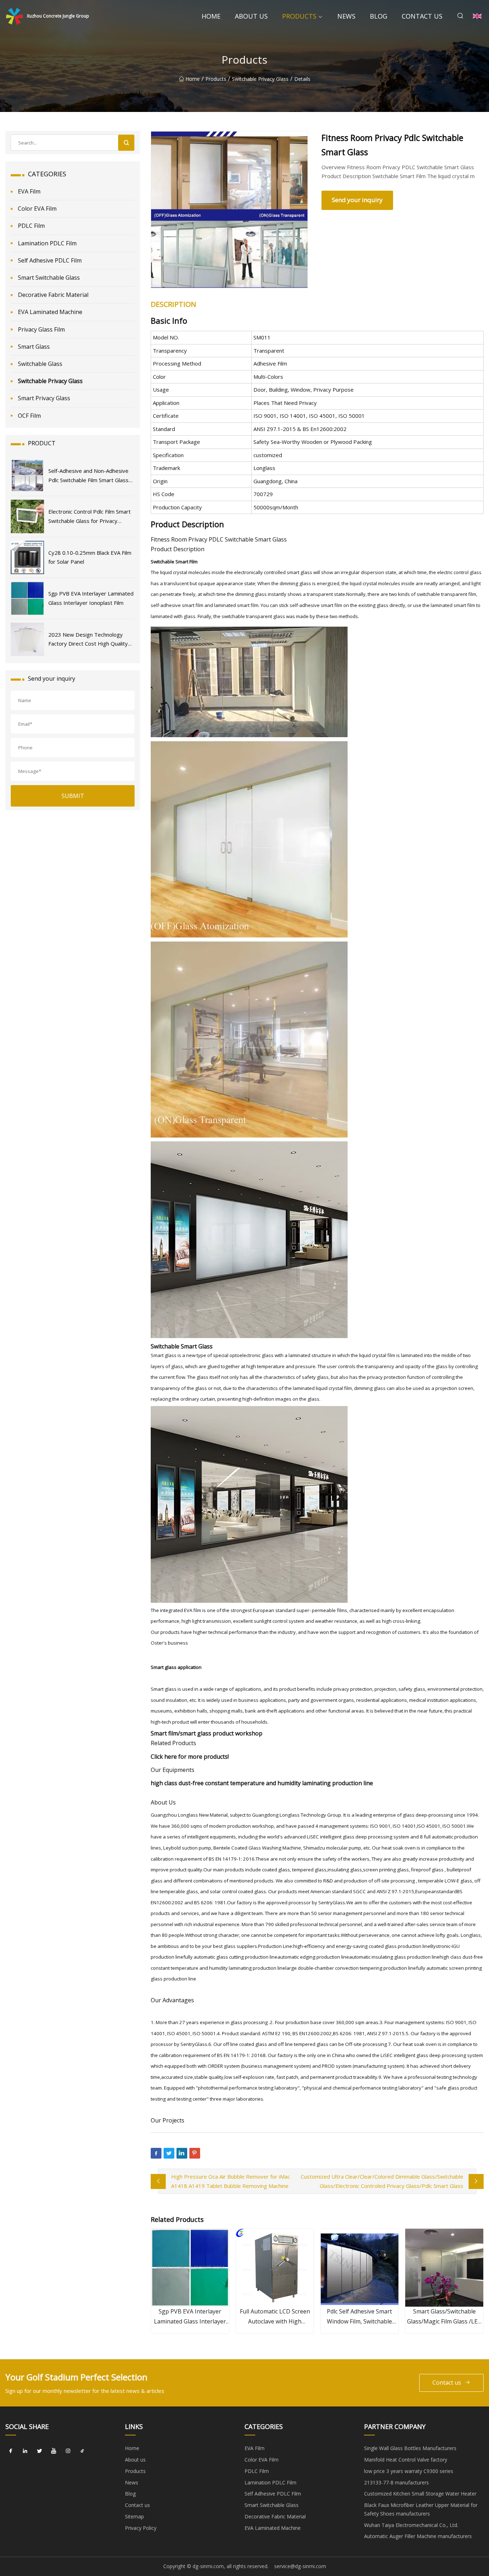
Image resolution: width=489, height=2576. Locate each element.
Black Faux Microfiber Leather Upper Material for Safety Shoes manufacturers (421, 2509)
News (346, 16)
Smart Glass (34, 347)
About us (251, 16)
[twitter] (39, 2451)
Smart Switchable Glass (49, 278)
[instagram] (68, 2451)
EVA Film (29, 191)
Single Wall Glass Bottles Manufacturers (410, 2448)
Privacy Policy (141, 2528)
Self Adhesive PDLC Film (50, 260)
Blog (379, 16)
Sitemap (134, 2516)
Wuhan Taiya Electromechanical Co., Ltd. (411, 2525)
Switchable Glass (40, 364)
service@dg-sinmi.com (300, 2566)
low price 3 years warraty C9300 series (409, 2471)
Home (211, 16)
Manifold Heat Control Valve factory (406, 2460)
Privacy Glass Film (41, 329)
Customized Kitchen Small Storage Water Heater (420, 2494)
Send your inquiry (357, 200)
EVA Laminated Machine (50, 312)
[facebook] (11, 2451)
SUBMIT (73, 796)
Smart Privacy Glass (44, 398)
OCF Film (29, 416)
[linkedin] (25, 2451)
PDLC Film (31, 226)
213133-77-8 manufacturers (396, 2482)
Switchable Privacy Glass (260, 79)
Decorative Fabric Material (53, 295)
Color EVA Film (37, 209)
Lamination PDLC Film (47, 243)
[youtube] (54, 2451)
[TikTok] (82, 2451)
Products (299, 16)
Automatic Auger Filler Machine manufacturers (418, 2536)
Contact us (422, 16)
